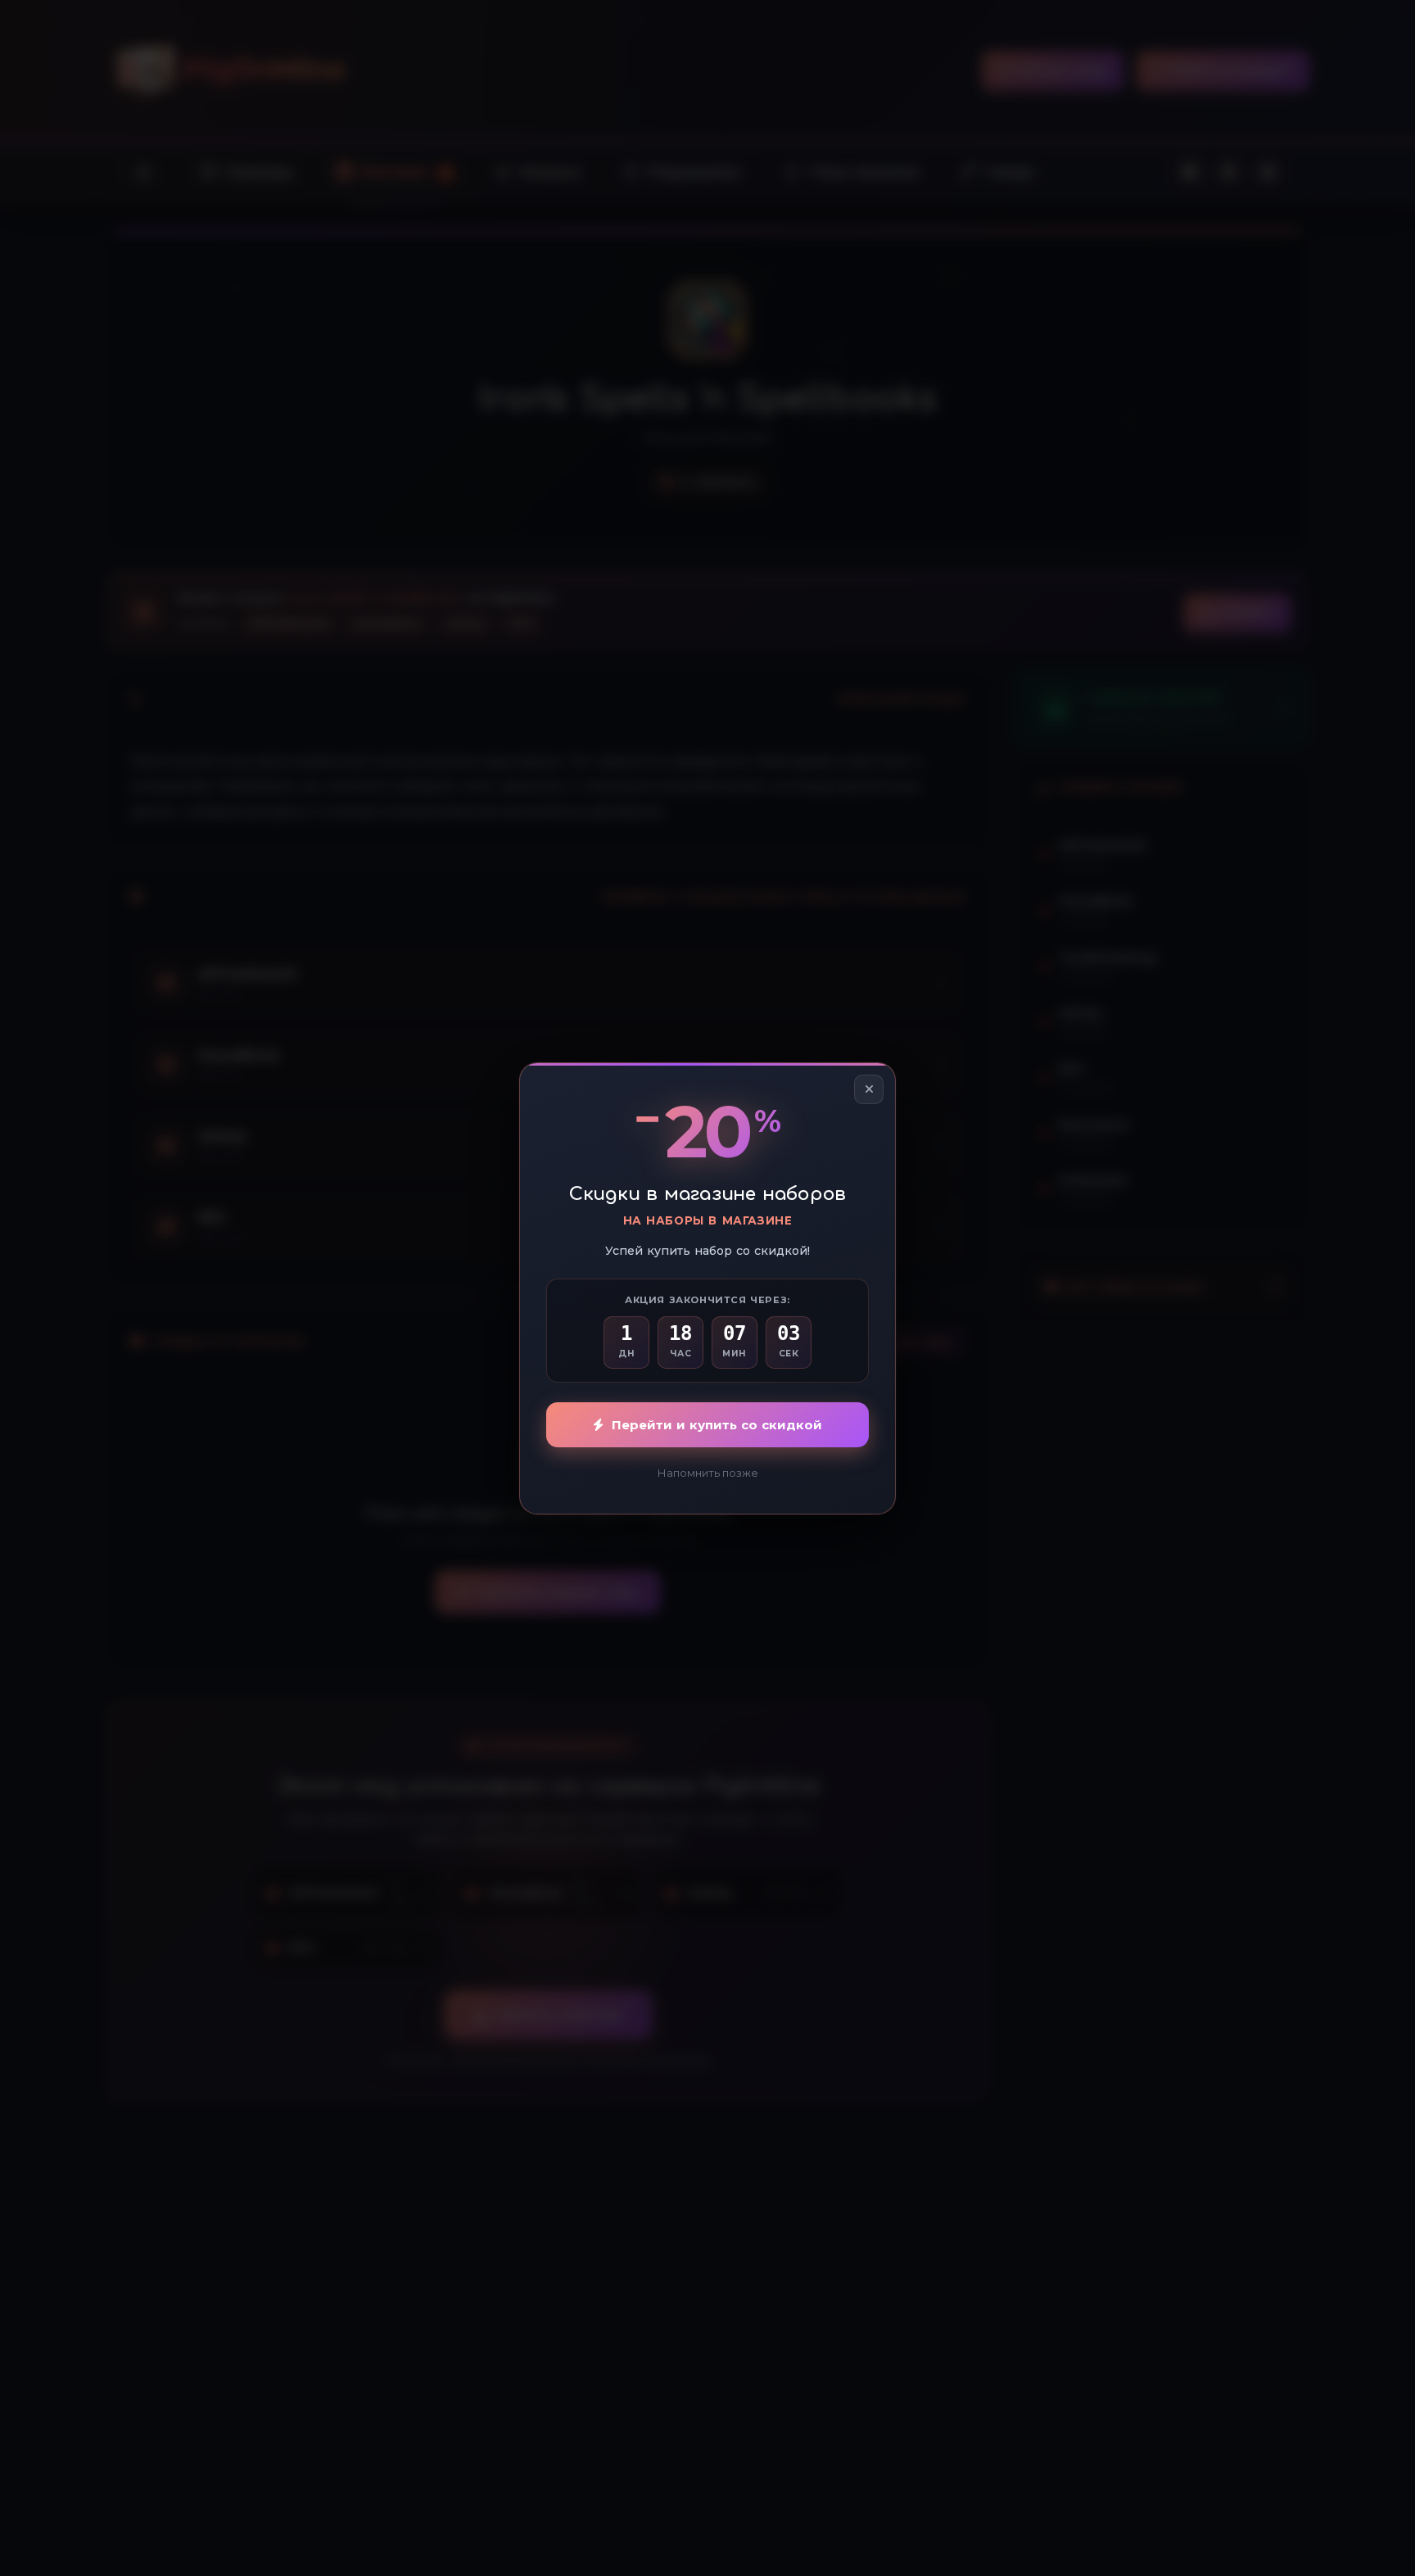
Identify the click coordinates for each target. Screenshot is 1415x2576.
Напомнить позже (708, 1473)
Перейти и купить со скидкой (717, 1425)
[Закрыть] (869, 1089)
